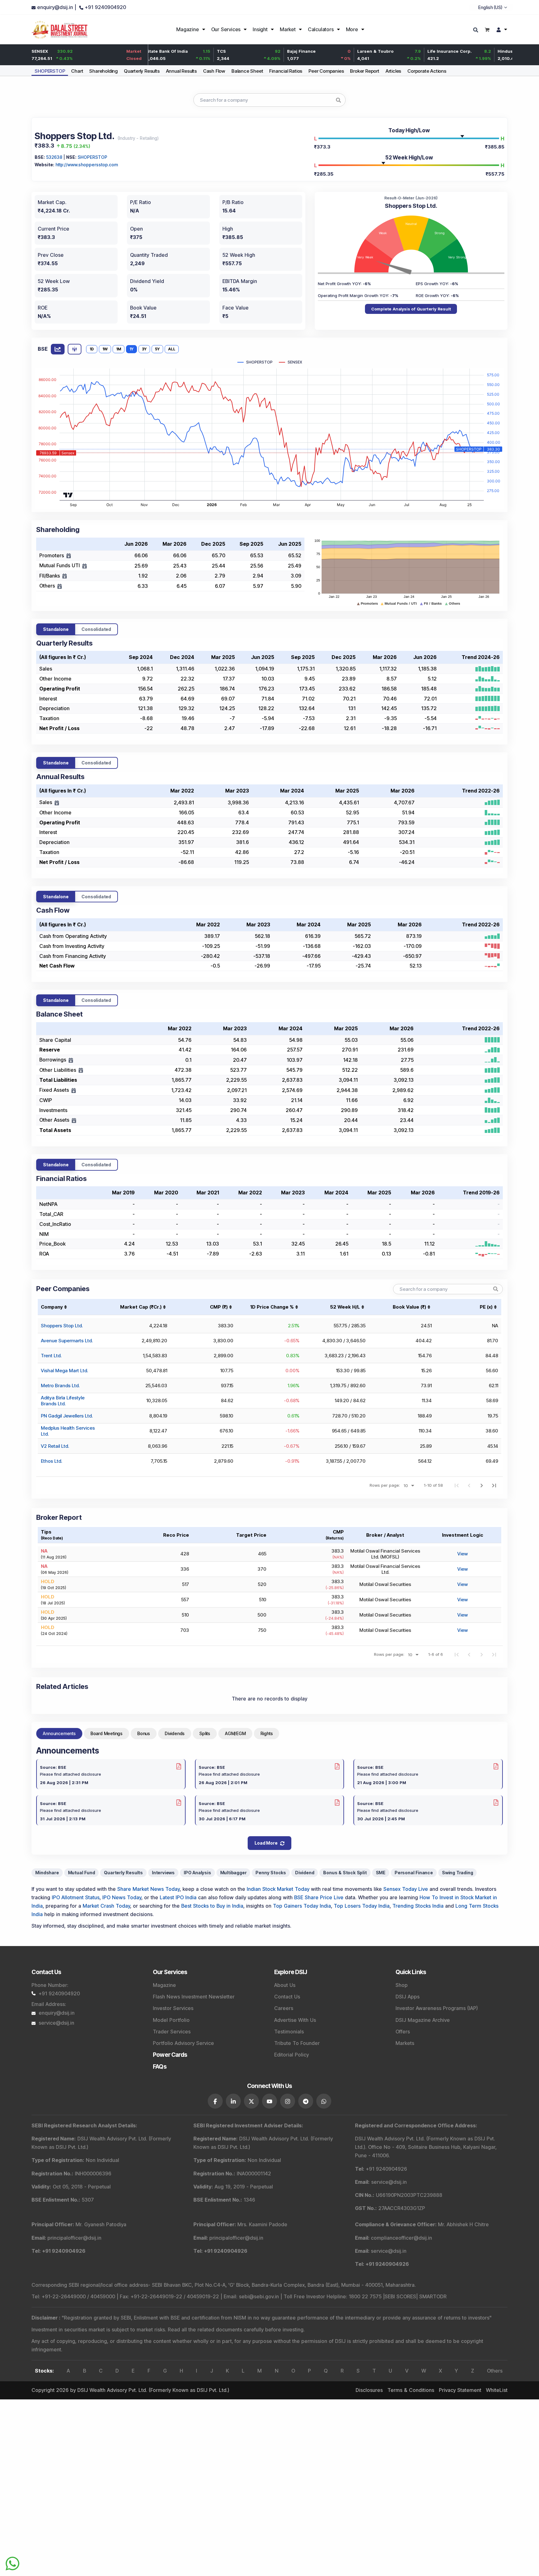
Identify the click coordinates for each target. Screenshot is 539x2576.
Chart (77, 71)
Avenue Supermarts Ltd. (67, 1341)
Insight (260, 29)
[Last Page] (494, 1485)
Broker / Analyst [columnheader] (385, 1535)
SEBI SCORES (400, 2296)
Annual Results (181, 71)
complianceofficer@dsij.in (401, 2238)
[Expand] (69, 556)
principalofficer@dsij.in (74, 2238)
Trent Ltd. (51, 1356)
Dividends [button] (175, 1733)
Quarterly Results (142, 71)
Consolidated (96, 629)
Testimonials (289, 2032)
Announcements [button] (59, 1733)
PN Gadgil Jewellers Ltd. (67, 1416)
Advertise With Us (295, 2020)
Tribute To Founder (297, 2043)
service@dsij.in (56, 2023)
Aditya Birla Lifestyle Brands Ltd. (63, 1401)
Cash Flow (214, 71)
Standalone (56, 629)
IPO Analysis (197, 1873)
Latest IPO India (178, 1897)
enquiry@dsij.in (57, 2013)
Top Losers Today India (362, 1906)
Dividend (305, 1873)
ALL (172, 349)
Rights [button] (267, 1733)
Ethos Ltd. (51, 1461)
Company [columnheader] (52, 1307)
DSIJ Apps (408, 1997)
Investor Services (173, 2008)
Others (495, 2371)
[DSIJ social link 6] (306, 2101)
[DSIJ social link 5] (288, 2101)
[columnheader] (137, 1307)
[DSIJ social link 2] (233, 2101)
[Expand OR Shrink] (57, 803)
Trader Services (172, 2032)
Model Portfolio (171, 2020)
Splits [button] (205, 1733)
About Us (285, 1985)
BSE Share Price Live (319, 1897)
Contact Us (287, 1997)
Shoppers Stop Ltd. (62, 1326)
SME (381, 1873)
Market (288, 29)
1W (105, 349)
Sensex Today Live (406, 1889)
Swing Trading (457, 1873)
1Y (131, 349)
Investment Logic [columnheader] (463, 1535)
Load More (266, 1843)
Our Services (226, 29)
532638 (54, 157)
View (463, 1554)
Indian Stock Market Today (278, 1889)
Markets (405, 2043)
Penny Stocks (271, 1873)
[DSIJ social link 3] (251, 2101)
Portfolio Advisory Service (183, 2043)
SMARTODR (433, 2296)
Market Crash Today (106, 1906)
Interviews (163, 1873)
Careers (284, 2008)
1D (92, 349)
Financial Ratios (286, 71)
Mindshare (47, 1873)
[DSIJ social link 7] (324, 2101)
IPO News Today (122, 1897)
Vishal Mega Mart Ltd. (64, 1371)
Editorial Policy (291, 2055)
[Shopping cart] (487, 29)
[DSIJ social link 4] (269, 2101)
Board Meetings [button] (107, 1733)
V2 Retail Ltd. (55, 1446)
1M (119, 349)
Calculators (321, 29)
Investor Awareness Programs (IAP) (437, 2008)
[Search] (476, 30)
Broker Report (364, 71)
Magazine (187, 29)
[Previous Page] (469, 1485)
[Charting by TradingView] (68, 494)
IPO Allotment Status (76, 1897)
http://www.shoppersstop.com (87, 165)
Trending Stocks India (418, 1906)
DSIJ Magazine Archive (423, 2020)
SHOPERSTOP (50, 71)
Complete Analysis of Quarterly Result (411, 309)
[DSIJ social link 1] (215, 2101)
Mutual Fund (82, 1873)
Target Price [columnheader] (251, 1535)
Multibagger (233, 1873)
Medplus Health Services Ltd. (68, 1431)
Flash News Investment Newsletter (194, 1997)
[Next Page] (482, 1485)
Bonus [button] (144, 1733)
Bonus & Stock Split (345, 1873)
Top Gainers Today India (302, 1906)
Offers (403, 2032)
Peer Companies (326, 71)
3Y (144, 349)
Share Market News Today (148, 1889)
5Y (157, 349)
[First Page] (457, 1485)
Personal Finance (414, 1873)
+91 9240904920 (59, 1993)
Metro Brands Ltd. (60, 1386)
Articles (393, 71)
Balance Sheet (247, 71)
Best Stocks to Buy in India (212, 1906)
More (352, 29)
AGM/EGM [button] (235, 1733)
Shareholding (103, 71)
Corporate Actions (427, 71)
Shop (402, 1985)
